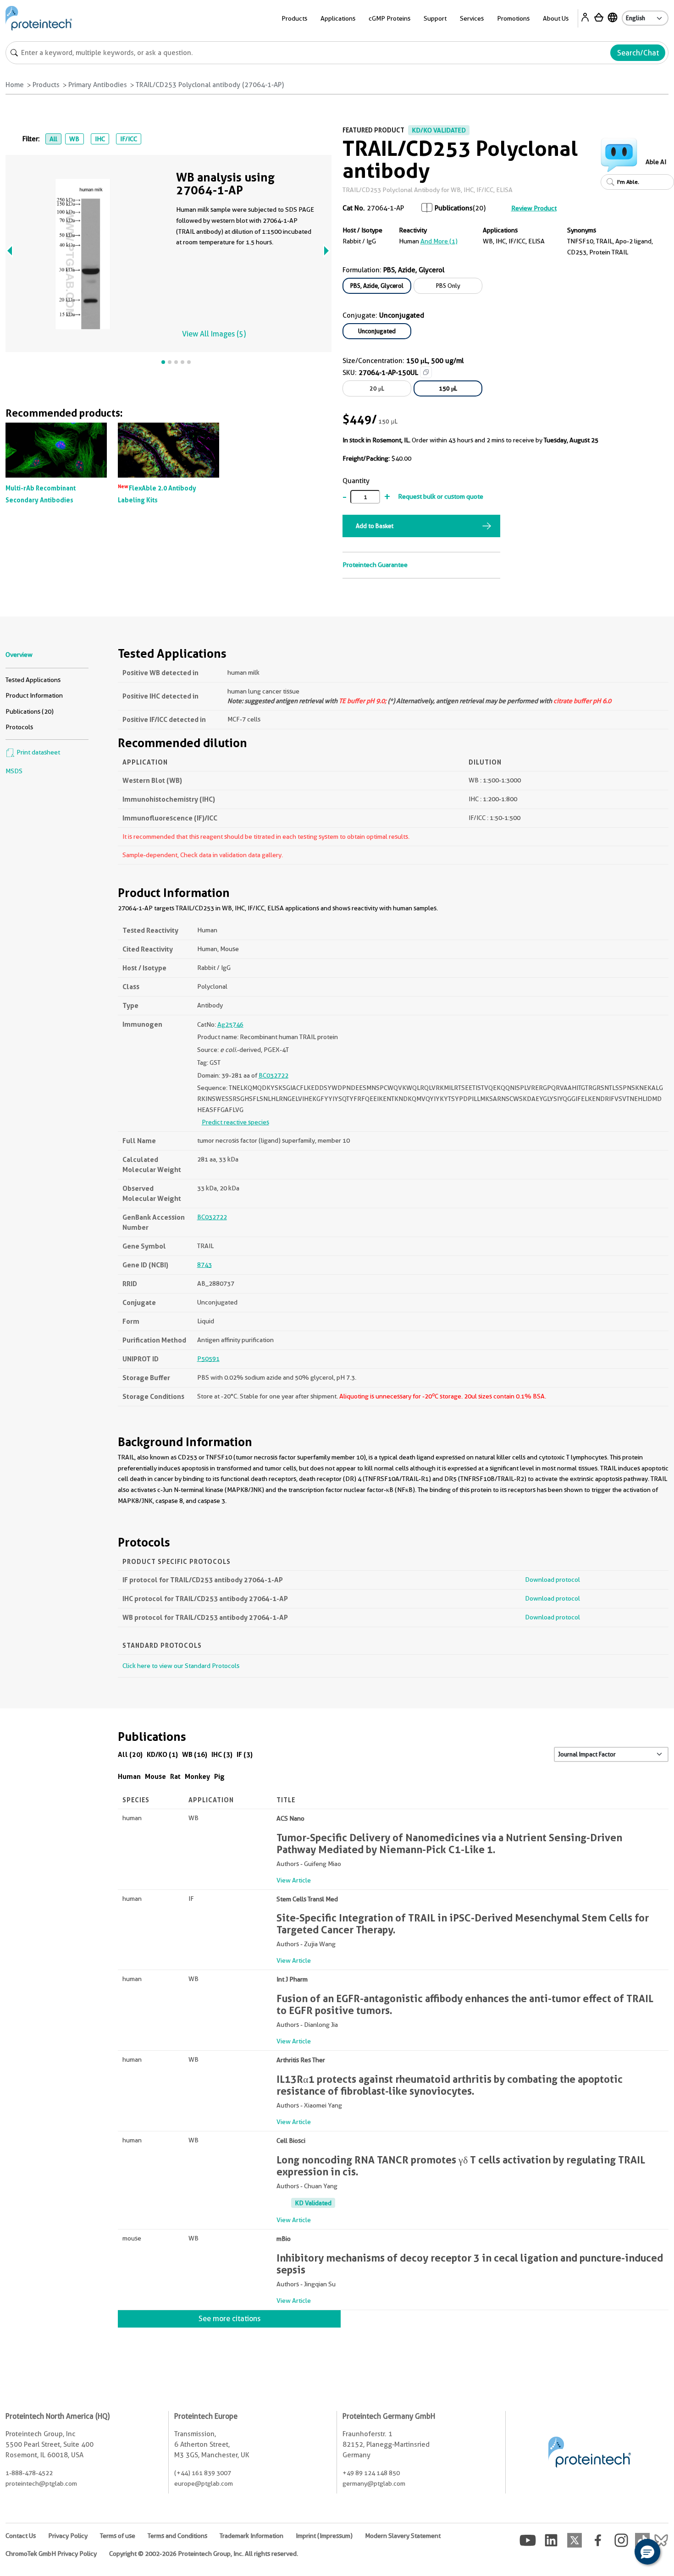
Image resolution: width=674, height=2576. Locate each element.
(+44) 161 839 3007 (203, 2473)
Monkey (197, 1776)
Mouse (155, 1776)
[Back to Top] (619, 2553)
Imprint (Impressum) (324, 2536)
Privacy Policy (68, 2536)
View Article (294, 1880)
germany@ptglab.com (374, 2483)
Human (129, 1776)
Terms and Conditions (177, 2536)
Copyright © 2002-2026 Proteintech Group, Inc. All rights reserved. (204, 2554)
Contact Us (21, 2536)
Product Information (34, 695)
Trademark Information (251, 2536)
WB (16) (195, 1754)
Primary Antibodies (98, 85)
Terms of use (118, 2536)
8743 (204, 1265)
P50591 (208, 1359)
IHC (100, 139)
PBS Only (448, 286)
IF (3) (245, 1754)
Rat (175, 1776)
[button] (647, 2552)
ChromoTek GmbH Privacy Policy (51, 2554)
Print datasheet (38, 752)
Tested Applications (33, 680)
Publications (454, 208)
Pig (219, 1776)
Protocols (19, 727)
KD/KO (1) (162, 1754)
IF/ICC (129, 139)
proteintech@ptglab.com (41, 2483)
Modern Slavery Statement (403, 2536)
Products (46, 85)
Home (15, 85)
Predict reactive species (235, 1122)
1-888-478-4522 (29, 2473)
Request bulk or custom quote (441, 496)
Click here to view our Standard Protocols (181, 1666)
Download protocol (552, 1580)
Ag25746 (230, 1024)
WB (74, 139)
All (53, 139)
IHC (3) (222, 1754)
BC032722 (273, 1075)
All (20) (130, 1754)
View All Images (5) (214, 334)
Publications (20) (30, 711)
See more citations (229, 2319)
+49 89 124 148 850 (371, 2473)
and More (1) (439, 241)
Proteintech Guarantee (375, 565)
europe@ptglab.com (204, 2483)
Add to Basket (375, 526)
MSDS (14, 771)
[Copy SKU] (426, 372)
